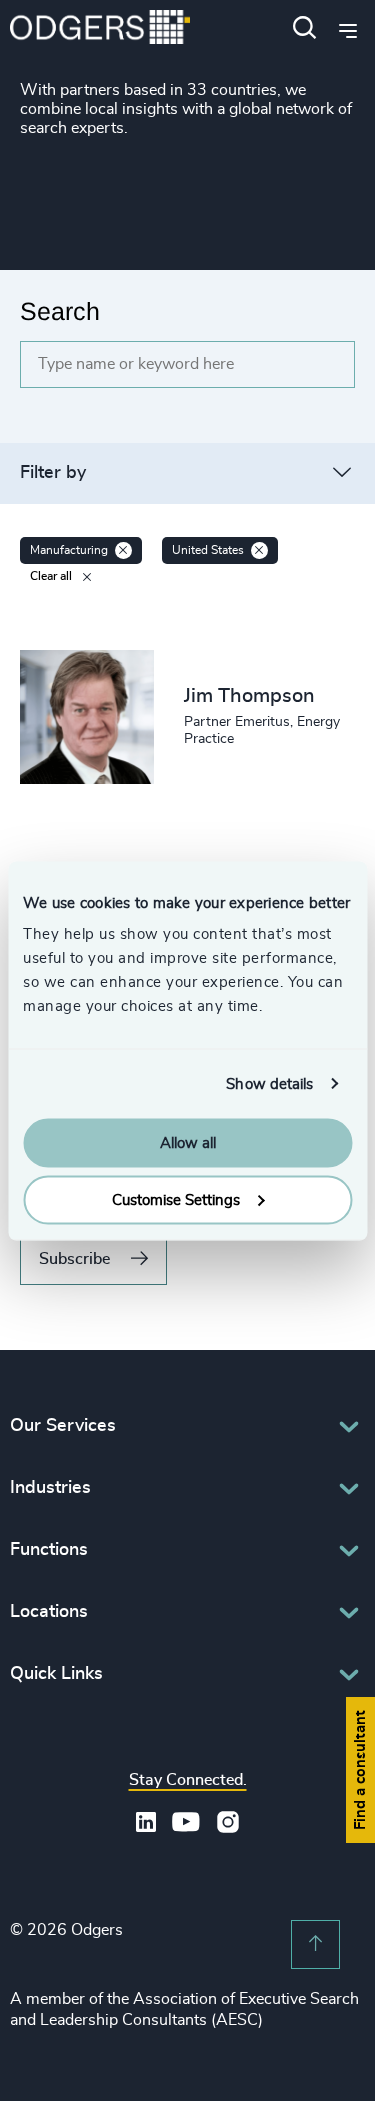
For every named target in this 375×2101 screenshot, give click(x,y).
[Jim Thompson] (87, 717)
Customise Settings (176, 1199)
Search (60, 311)
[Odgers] (100, 29)
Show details (269, 1083)
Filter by (53, 473)
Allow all (188, 1143)
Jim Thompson (249, 696)
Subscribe (74, 1259)
